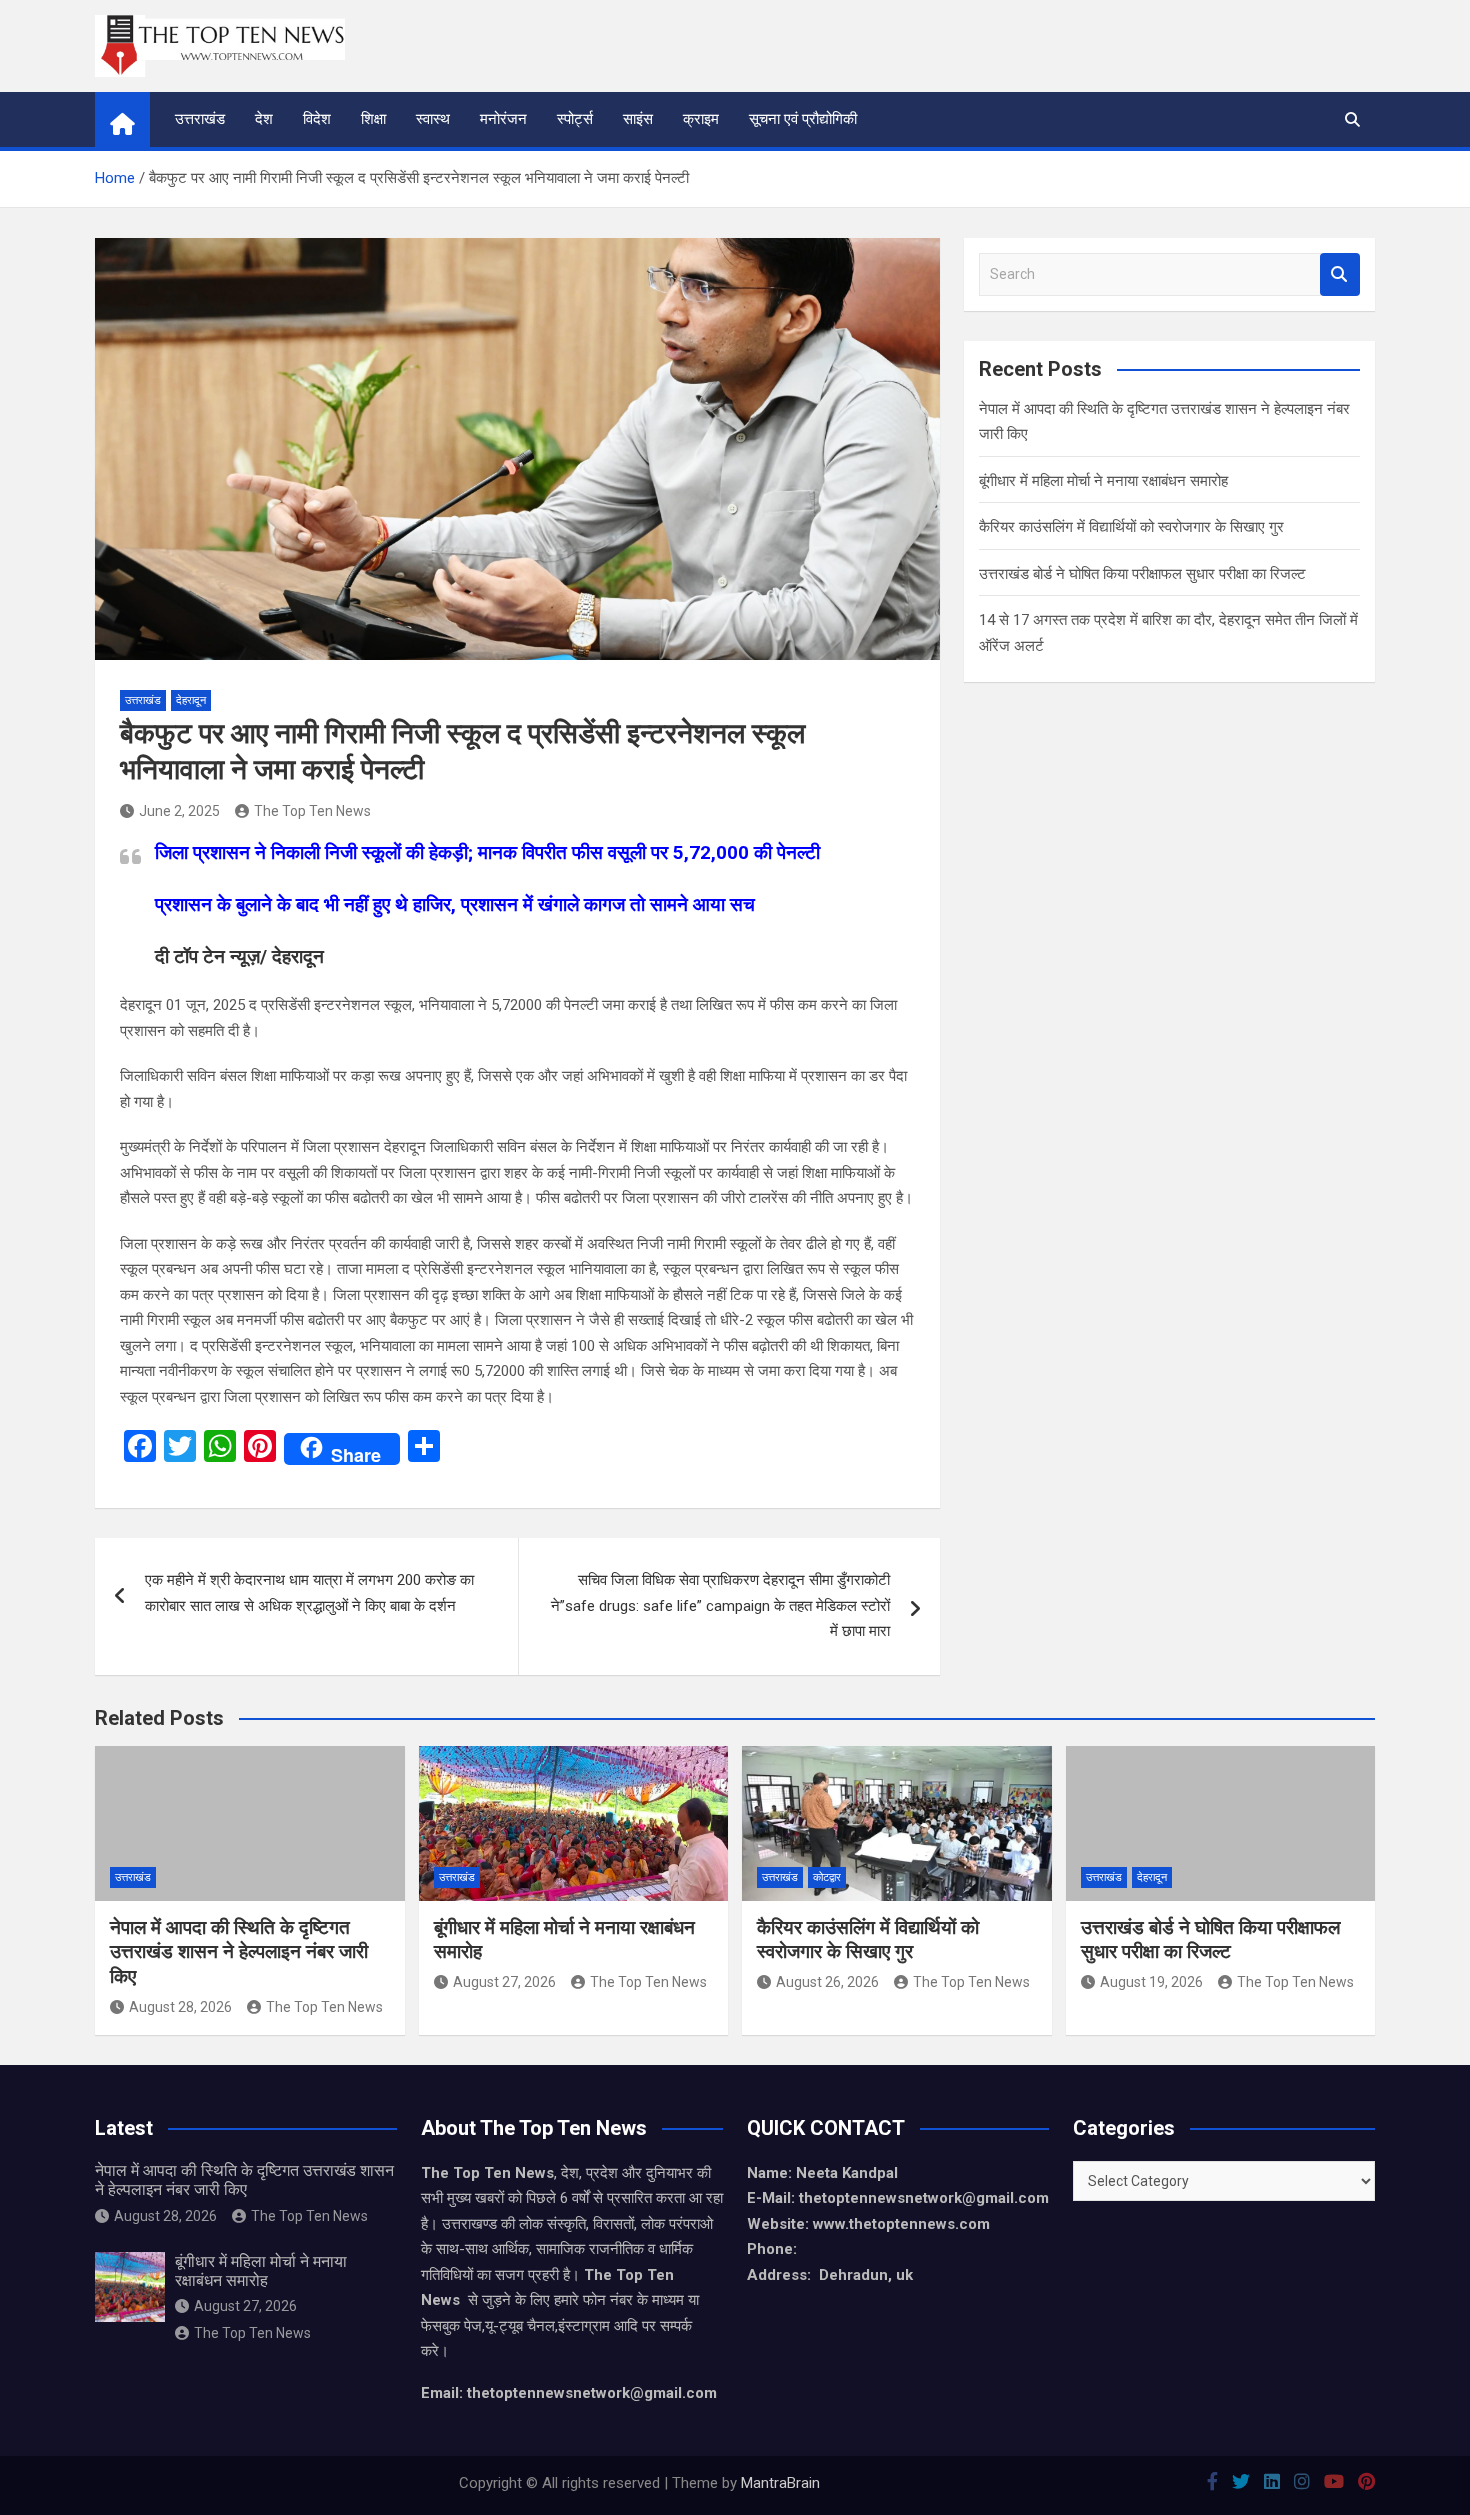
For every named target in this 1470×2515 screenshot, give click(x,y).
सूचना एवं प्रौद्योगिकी (803, 119)
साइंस (638, 119)
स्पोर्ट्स (575, 119)
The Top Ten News (312, 811)
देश (264, 119)
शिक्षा (373, 119)
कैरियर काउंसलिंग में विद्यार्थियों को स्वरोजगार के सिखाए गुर (1131, 527)
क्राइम (701, 119)
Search (1340, 274)
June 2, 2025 (179, 811)
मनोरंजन (503, 119)
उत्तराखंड (200, 119)
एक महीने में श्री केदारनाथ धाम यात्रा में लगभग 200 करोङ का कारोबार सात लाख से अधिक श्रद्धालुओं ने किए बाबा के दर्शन (309, 1593)
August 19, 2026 (1151, 1982)
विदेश (317, 119)
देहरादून (191, 700)
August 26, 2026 (827, 1982)
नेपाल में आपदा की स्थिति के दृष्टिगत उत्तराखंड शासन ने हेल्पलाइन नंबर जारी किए (239, 1952)
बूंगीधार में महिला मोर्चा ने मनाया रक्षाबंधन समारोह (1103, 481)
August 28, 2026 (180, 2007)
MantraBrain (780, 2483)
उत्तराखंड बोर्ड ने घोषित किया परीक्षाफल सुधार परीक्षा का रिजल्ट (1142, 574)
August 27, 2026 (504, 1982)
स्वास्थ (433, 119)
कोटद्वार (827, 1877)
